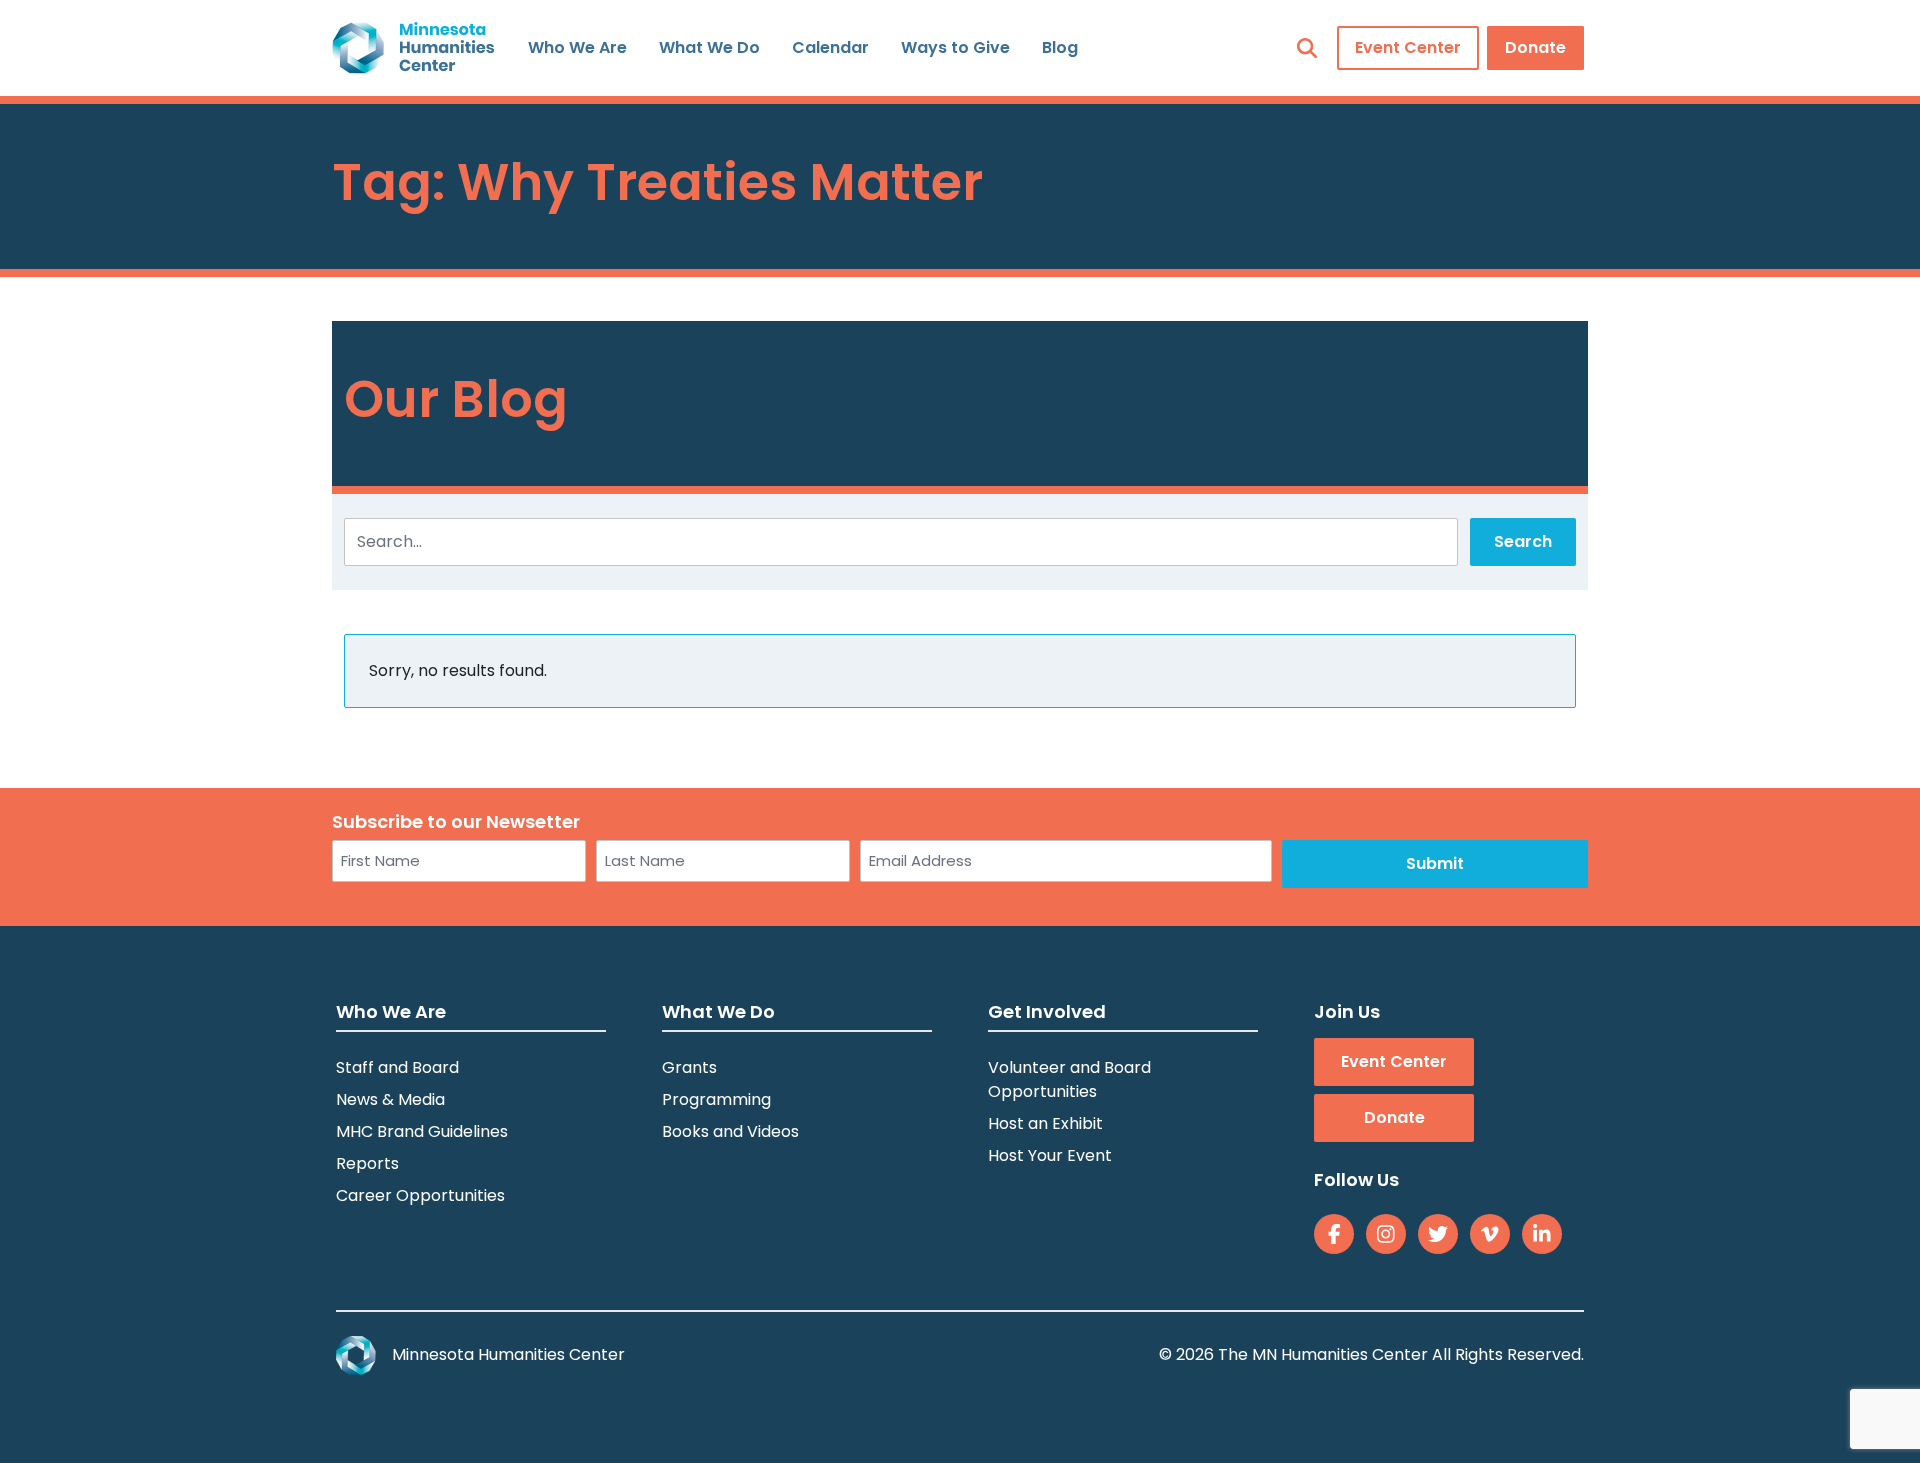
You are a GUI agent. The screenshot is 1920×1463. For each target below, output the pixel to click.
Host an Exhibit (1045, 1123)
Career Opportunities (420, 1195)
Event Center (1408, 47)
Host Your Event (1050, 1155)
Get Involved (1047, 1011)
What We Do (709, 47)
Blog (1060, 47)
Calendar (830, 47)
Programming (716, 1099)
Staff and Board (397, 1067)
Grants (689, 1067)
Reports (367, 1163)
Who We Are (577, 47)
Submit (1435, 863)
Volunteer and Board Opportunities (1069, 1079)
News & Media (390, 1099)
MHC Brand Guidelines (422, 1131)
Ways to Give (955, 47)
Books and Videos (730, 1131)
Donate (1535, 47)
